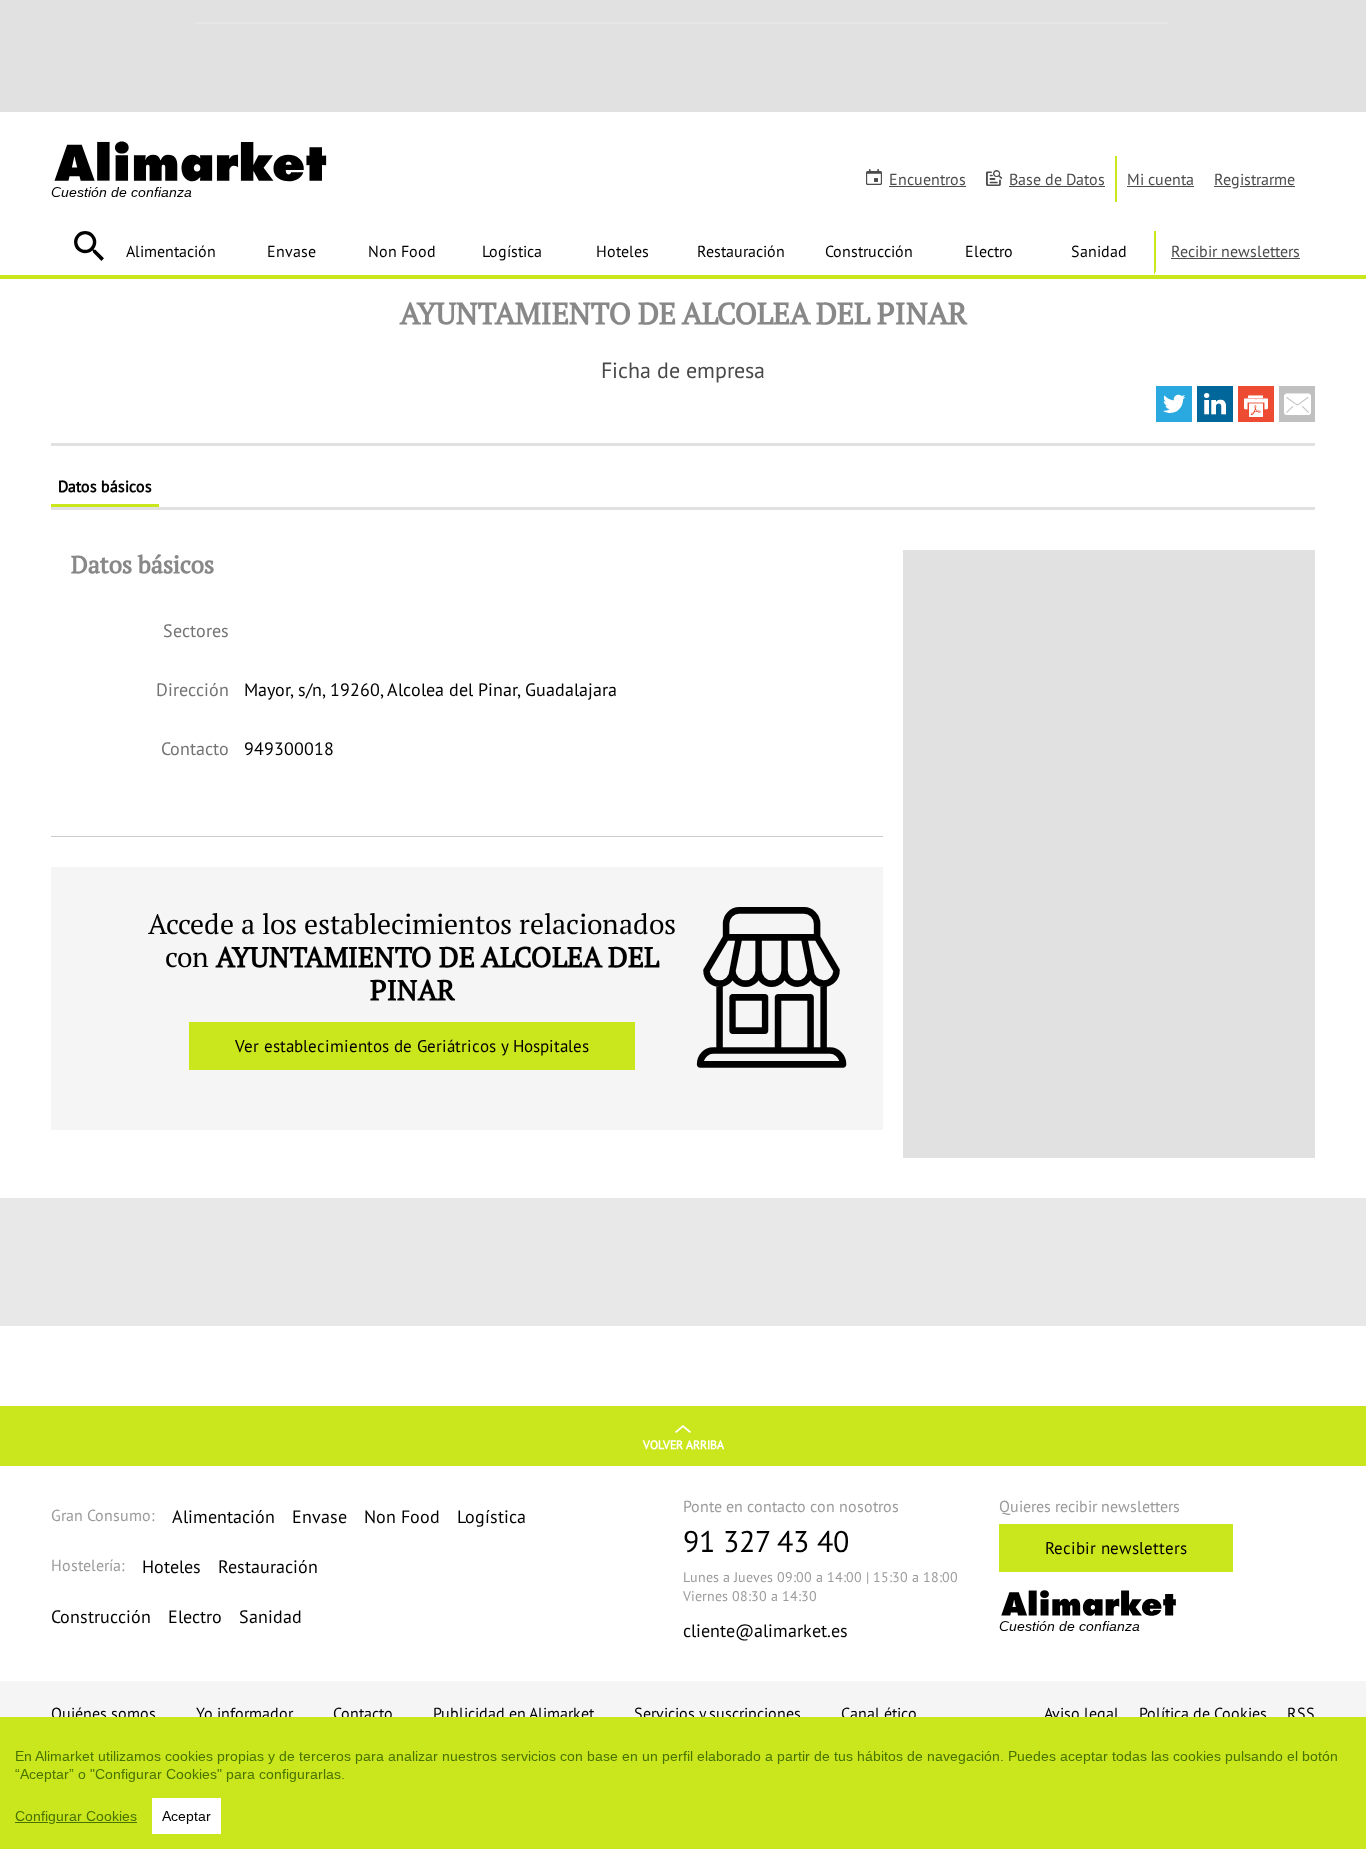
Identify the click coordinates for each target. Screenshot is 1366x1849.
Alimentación (171, 251)
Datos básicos (105, 486)
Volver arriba (683, 1444)
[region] (683, 1783)
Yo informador (244, 1713)
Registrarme (1254, 179)
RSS (1301, 1713)
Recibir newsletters (1235, 251)
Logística (512, 251)
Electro (989, 251)
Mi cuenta (1160, 179)
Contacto (363, 1713)
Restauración (741, 251)
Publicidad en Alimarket (513, 1713)
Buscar (88, 246)
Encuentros (927, 179)
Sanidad (1099, 251)
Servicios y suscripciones (717, 1713)
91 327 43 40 (766, 1540)
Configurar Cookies (76, 1816)
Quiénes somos (103, 1713)
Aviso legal (1081, 1713)
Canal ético (879, 1713)
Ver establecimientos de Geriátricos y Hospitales (412, 1046)
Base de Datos (1057, 179)
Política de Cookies (1203, 1713)
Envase (291, 251)
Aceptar (186, 1816)
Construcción (869, 251)
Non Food (402, 251)
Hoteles (622, 251)
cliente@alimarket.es (765, 1630)
